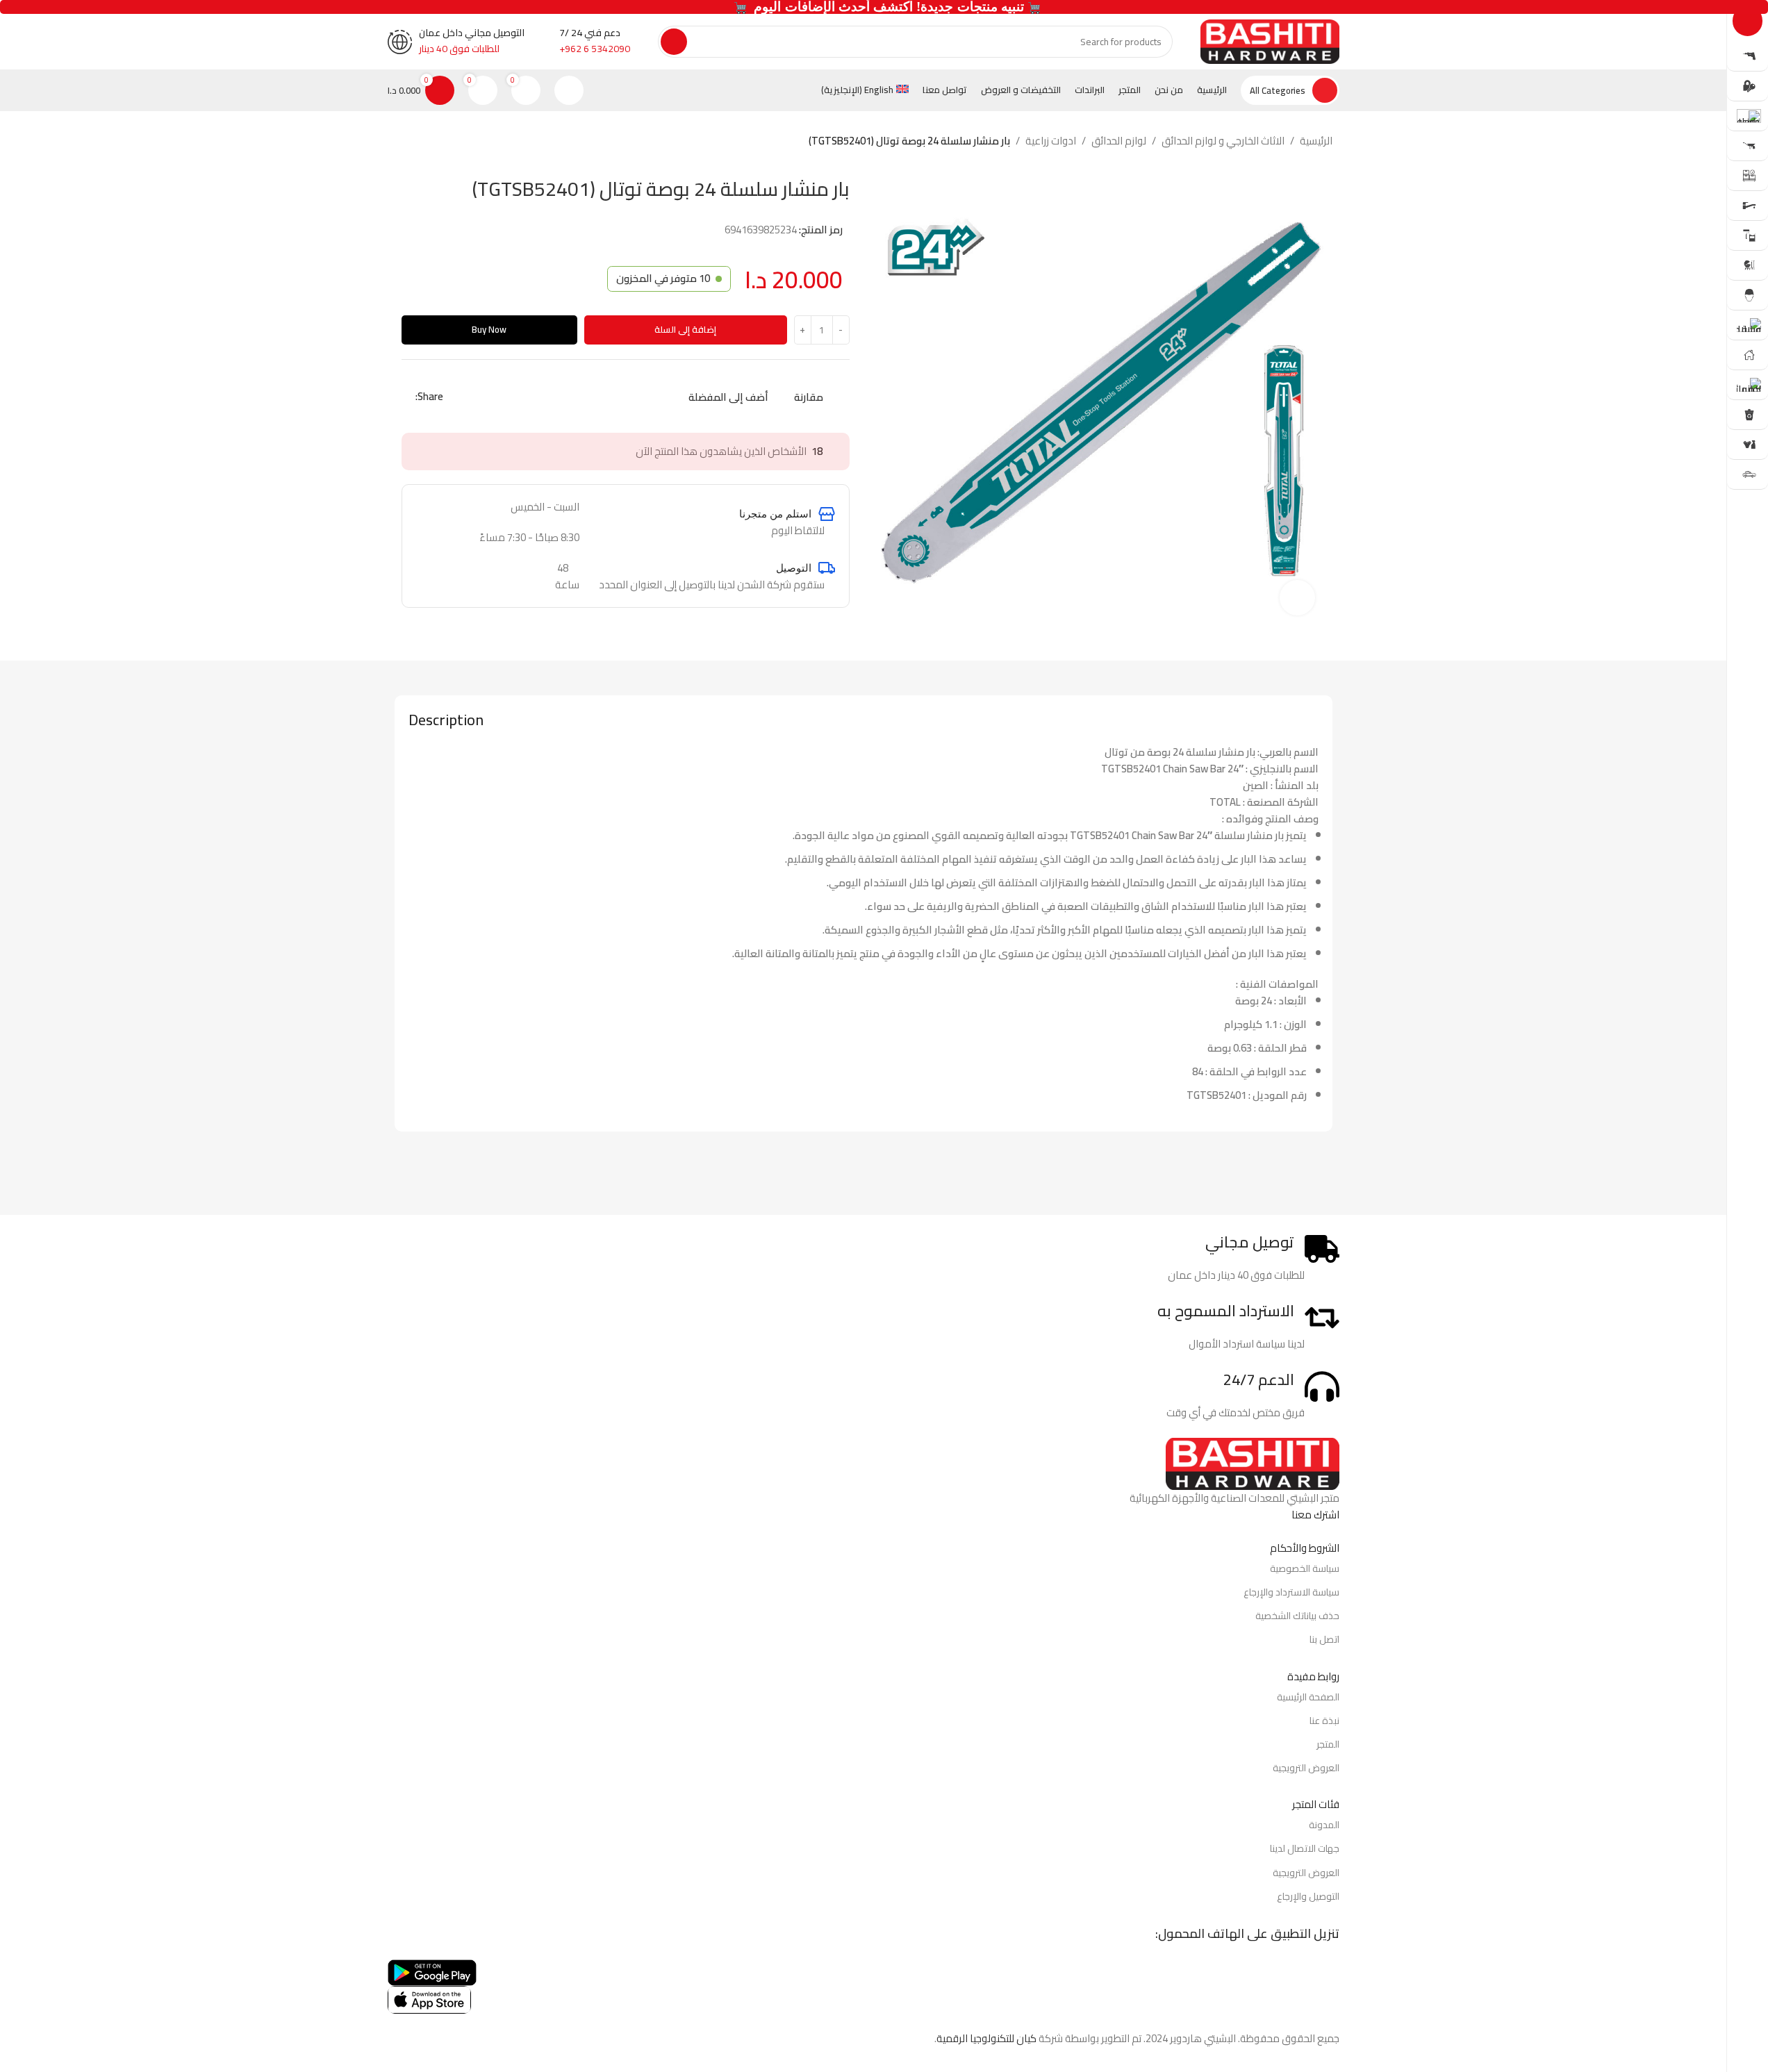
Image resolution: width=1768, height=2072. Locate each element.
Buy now (489, 329)
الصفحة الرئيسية (1308, 1697)
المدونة (1324, 1825)
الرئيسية (1316, 141)
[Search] (674, 42)
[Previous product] (436, 142)
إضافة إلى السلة (685, 329)
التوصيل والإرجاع (1308, 1896)
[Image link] (1253, 1462)
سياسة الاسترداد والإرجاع (1291, 1592)
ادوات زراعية (1051, 141)
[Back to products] (420, 142)
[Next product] (403, 142)
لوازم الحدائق (1119, 141)
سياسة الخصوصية (1305, 1568)
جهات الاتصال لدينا (1305, 1848)
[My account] (569, 90)
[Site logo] (1270, 41)
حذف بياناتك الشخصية (1297, 1616)
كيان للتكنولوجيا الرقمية (986, 2038)
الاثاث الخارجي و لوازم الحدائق (1223, 141)
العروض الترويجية (1306, 1768)
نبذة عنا (1324, 1721)
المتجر (1328, 1744)
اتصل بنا (1324, 1639)
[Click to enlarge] (1297, 597)
